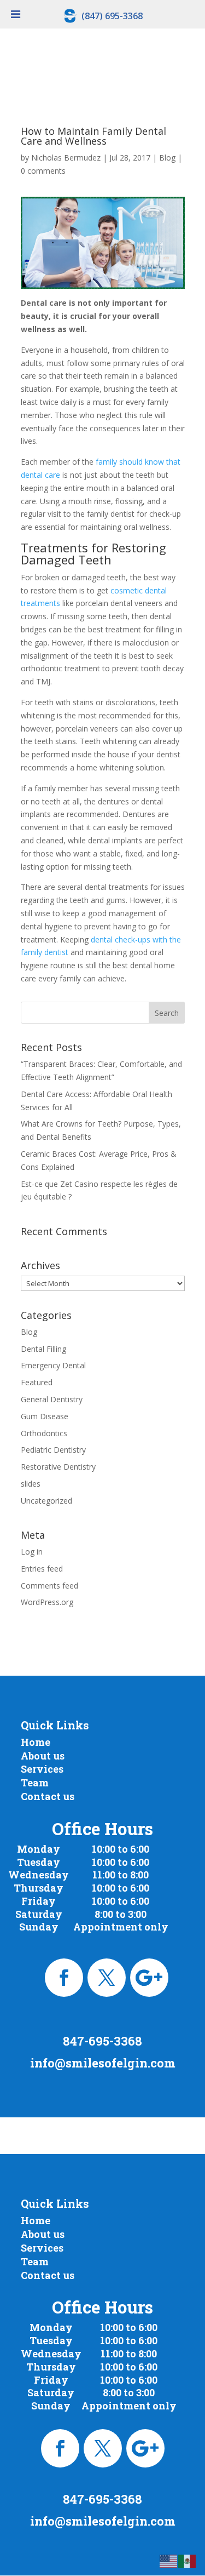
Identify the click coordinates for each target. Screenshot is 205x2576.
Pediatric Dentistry (53, 1450)
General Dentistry (52, 1399)
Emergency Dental (53, 1365)
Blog (167, 158)
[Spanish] (188, 2560)
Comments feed (49, 1586)
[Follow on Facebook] (64, 1978)
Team (35, 1783)
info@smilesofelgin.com (103, 2063)
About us (43, 1756)
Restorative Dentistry (58, 1467)
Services (42, 1769)
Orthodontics (44, 1433)
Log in (32, 1552)
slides (31, 1484)
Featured (37, 1382)
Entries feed (42, 1569)
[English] (169, 2560)
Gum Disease (45, 1416)
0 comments (43, 171)
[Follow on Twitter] (107, 1978)
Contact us (48, 1796)
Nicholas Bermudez (66, 158)
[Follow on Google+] (149, 1978)
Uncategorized (46, 1501)
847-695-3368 (102, 2041)
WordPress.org (47, 1602)
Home (36, 1742)
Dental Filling (43, 1349)
